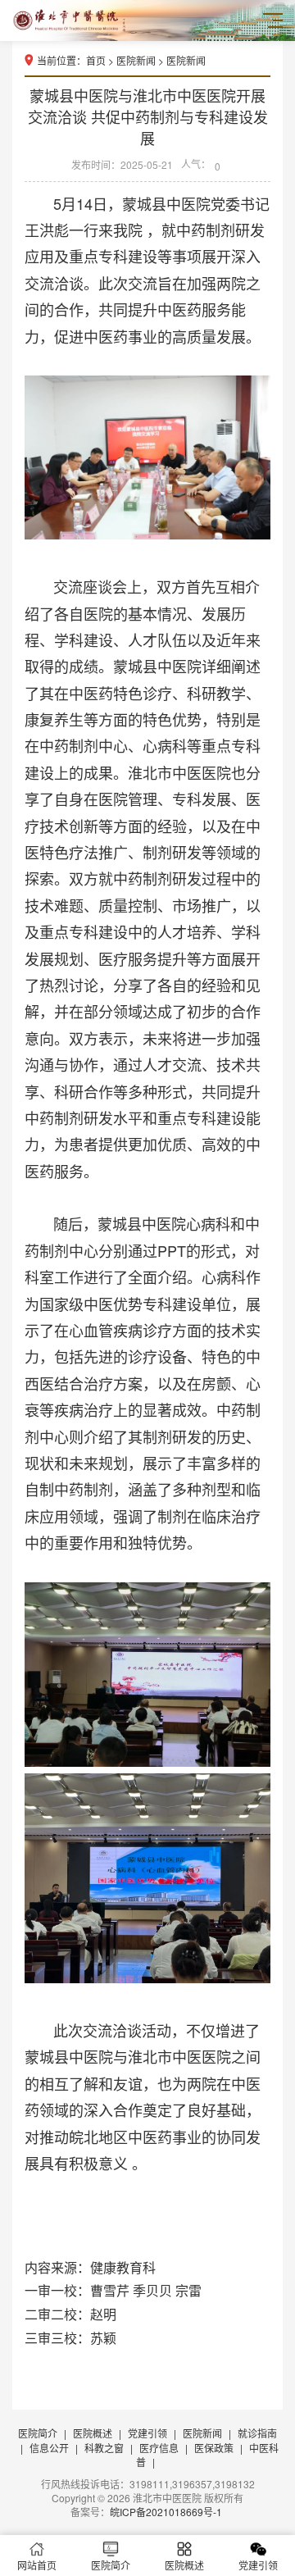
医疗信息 (159, 2448)
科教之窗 (104, 2448)
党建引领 (147, 2433)
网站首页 (37, 2565)
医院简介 (38, 2433)
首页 (96, 60)
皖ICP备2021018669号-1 (166, 2512)
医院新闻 (136, 60)
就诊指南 (257, 2433)
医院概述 (93, 2433)
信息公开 (49, 2448)
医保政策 (214, 2448)
